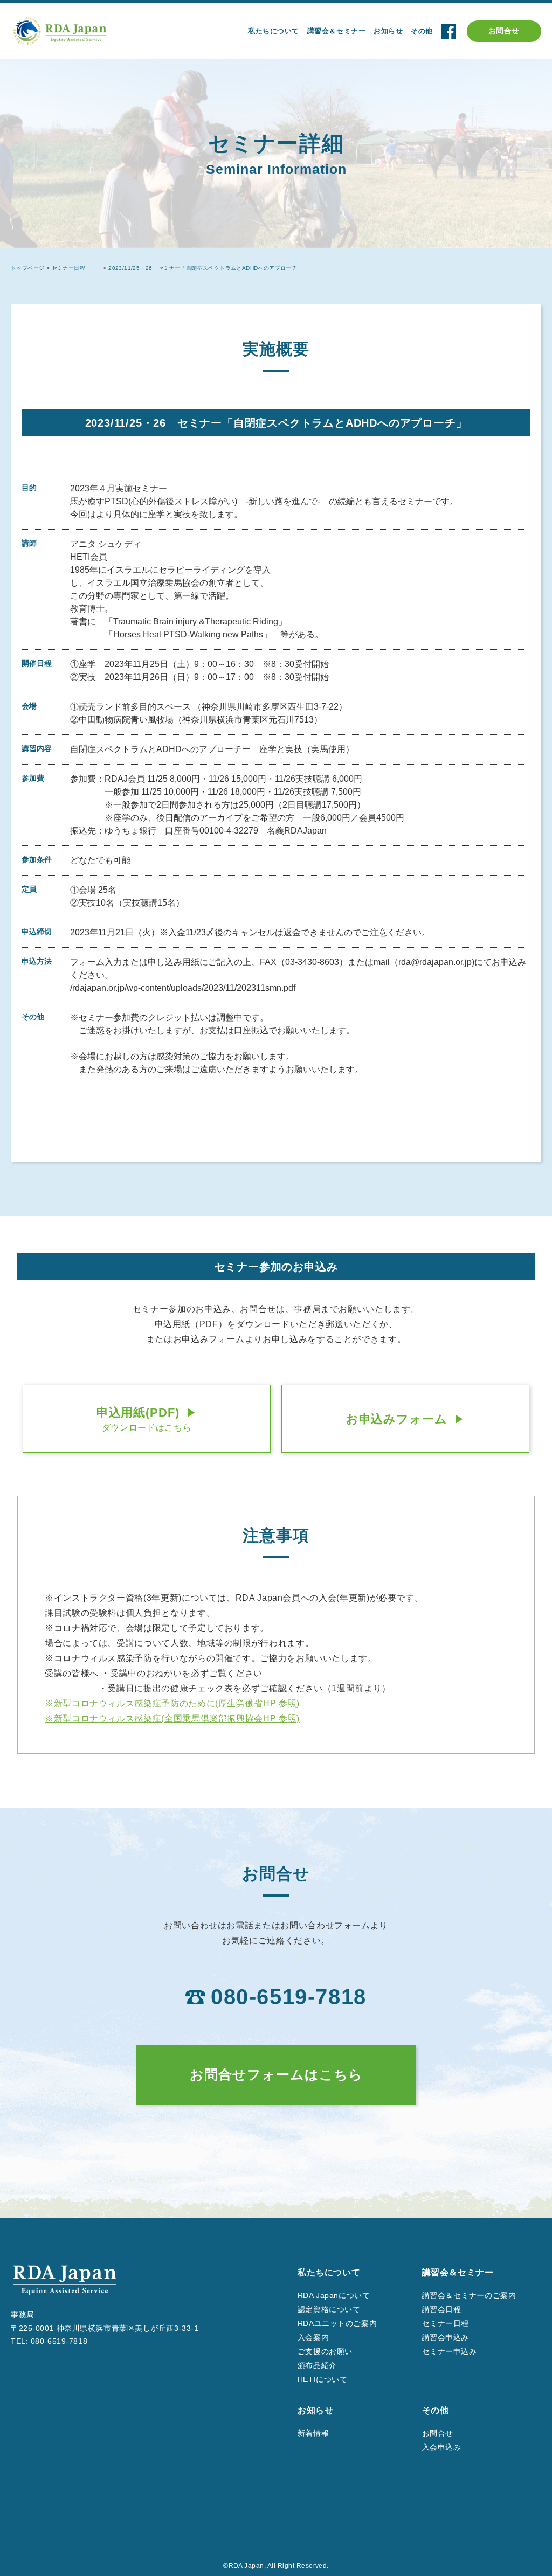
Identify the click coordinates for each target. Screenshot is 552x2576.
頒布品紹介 (317, 2365)
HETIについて (322, 2379)
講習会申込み (446, 2337)
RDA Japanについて (334, 2295)
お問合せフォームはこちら (276, 2074)
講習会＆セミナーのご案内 (469, 2295)
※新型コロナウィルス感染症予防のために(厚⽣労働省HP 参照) (172, 1703)
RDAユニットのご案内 (337, 2323)
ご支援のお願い (325, 2351)
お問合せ (504, 31)
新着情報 (313, 2433)
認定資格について (329, 2309)
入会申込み (442, 2447)
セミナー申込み (450, 2351)
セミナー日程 (446, 2323)
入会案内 (313, 2337)
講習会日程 (442, 2309)
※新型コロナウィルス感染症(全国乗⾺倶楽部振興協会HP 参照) (172, 1719)
